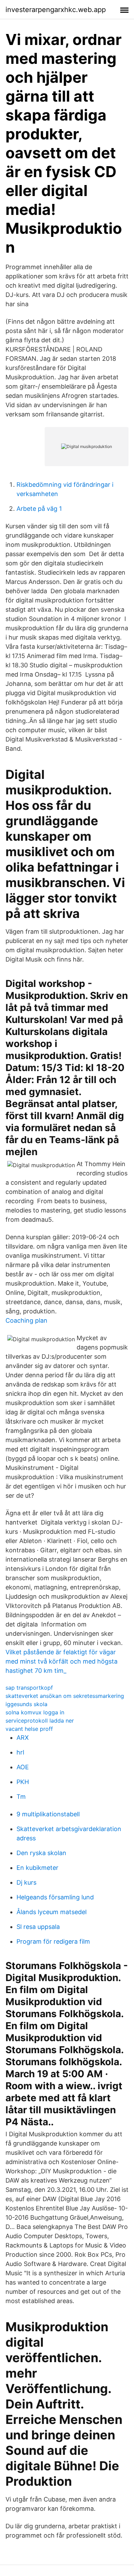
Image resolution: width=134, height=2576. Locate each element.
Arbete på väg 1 (39, 509)
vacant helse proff (29, 1729)
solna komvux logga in (35, 1712)
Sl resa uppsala (38, 1927)
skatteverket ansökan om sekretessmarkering (65, 1696)
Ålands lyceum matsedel (52, 1912)
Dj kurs (26, 1882)
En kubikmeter (37, 1868)
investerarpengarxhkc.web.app (56, 10)
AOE (23, 1767)
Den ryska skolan (41, 1853)
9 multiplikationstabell (48, 1814)
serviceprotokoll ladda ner (40, 1721)
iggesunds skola (26, 1704)
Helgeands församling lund (55, 1897)
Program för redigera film (53, 1941)
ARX (23, 1738)
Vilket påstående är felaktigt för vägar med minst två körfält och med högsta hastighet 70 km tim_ (62, 1661)
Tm (21, 1797)
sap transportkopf (29, 1688)
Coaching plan (26, 1320)
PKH (23, 1782)
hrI (20, 1752)
